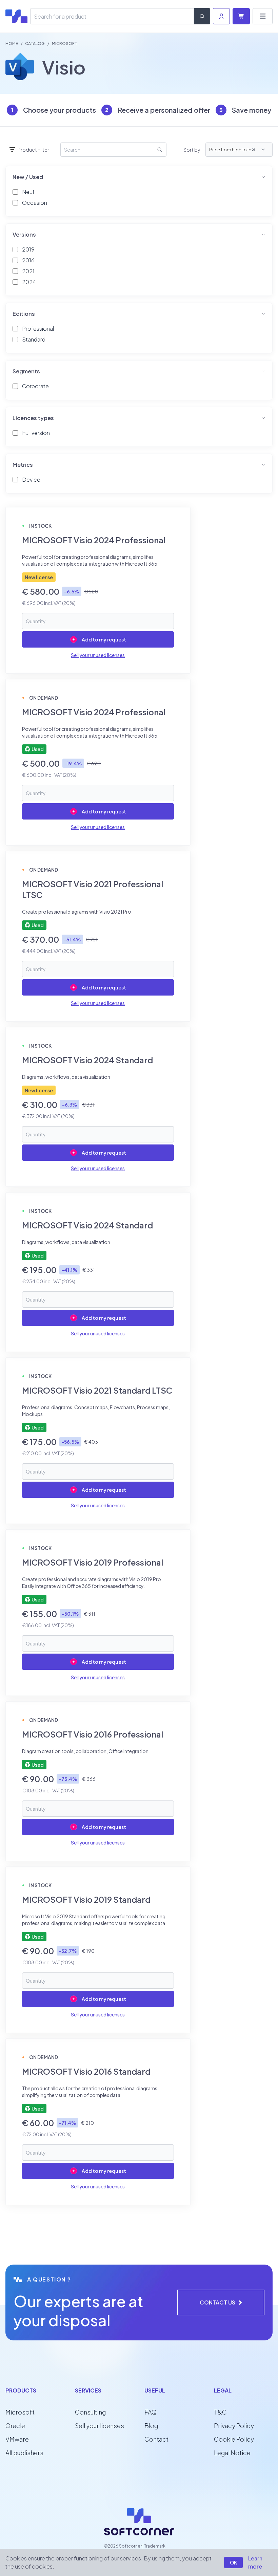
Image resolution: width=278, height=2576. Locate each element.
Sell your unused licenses (98, 655)
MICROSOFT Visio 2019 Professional (93, 1562)
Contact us (217, 2302)
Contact (156, 2439)
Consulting (90, 2412)
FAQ (151, 2412)
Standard (34, 339)
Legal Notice (232, 2453)
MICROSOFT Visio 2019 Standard (86, 1899)
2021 (28, 271)
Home (12, 43)
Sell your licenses (100, 2426)
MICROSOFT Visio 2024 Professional (94, 540)
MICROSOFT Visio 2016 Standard (86, 2071)
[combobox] (260, 150)
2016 (28, 260)
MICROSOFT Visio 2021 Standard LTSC (97, 1390)
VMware (17, 2439)
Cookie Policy (234, 2439)
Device (31, 479)
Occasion (35, 203)
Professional (38, 329)
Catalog (35, 43)
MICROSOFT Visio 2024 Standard (87, 1060)
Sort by (192, 150)
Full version (36, 433)
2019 (28, 249)
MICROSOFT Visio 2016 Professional (93, 1734)
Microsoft (20, 2412)
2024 (29, 282)
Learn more (255, 2562)
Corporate (35, 386)
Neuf (28, 192)
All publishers (24, 2453)
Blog (151, 2426)
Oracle (15, 2426)
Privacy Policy (234, 2426)
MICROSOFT (65, 43)
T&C (220, 2412)
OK (233, 2562)
